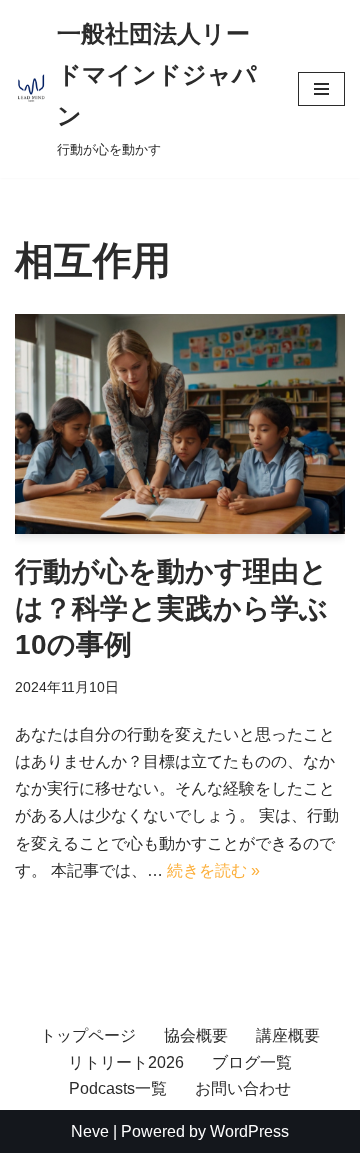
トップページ (88, 1035)
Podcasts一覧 (118, 1088)
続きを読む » (213, 870)
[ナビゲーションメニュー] (321, 89)
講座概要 (288, 1035)
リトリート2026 (126, 1062)
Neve (90, 1131)
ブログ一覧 (252, 1062)
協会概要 (196, 1035)
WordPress (249, 1131)
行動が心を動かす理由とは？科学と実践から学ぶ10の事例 (171, 608)
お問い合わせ (243, 1088)
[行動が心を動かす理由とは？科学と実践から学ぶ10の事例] (180, 424)
